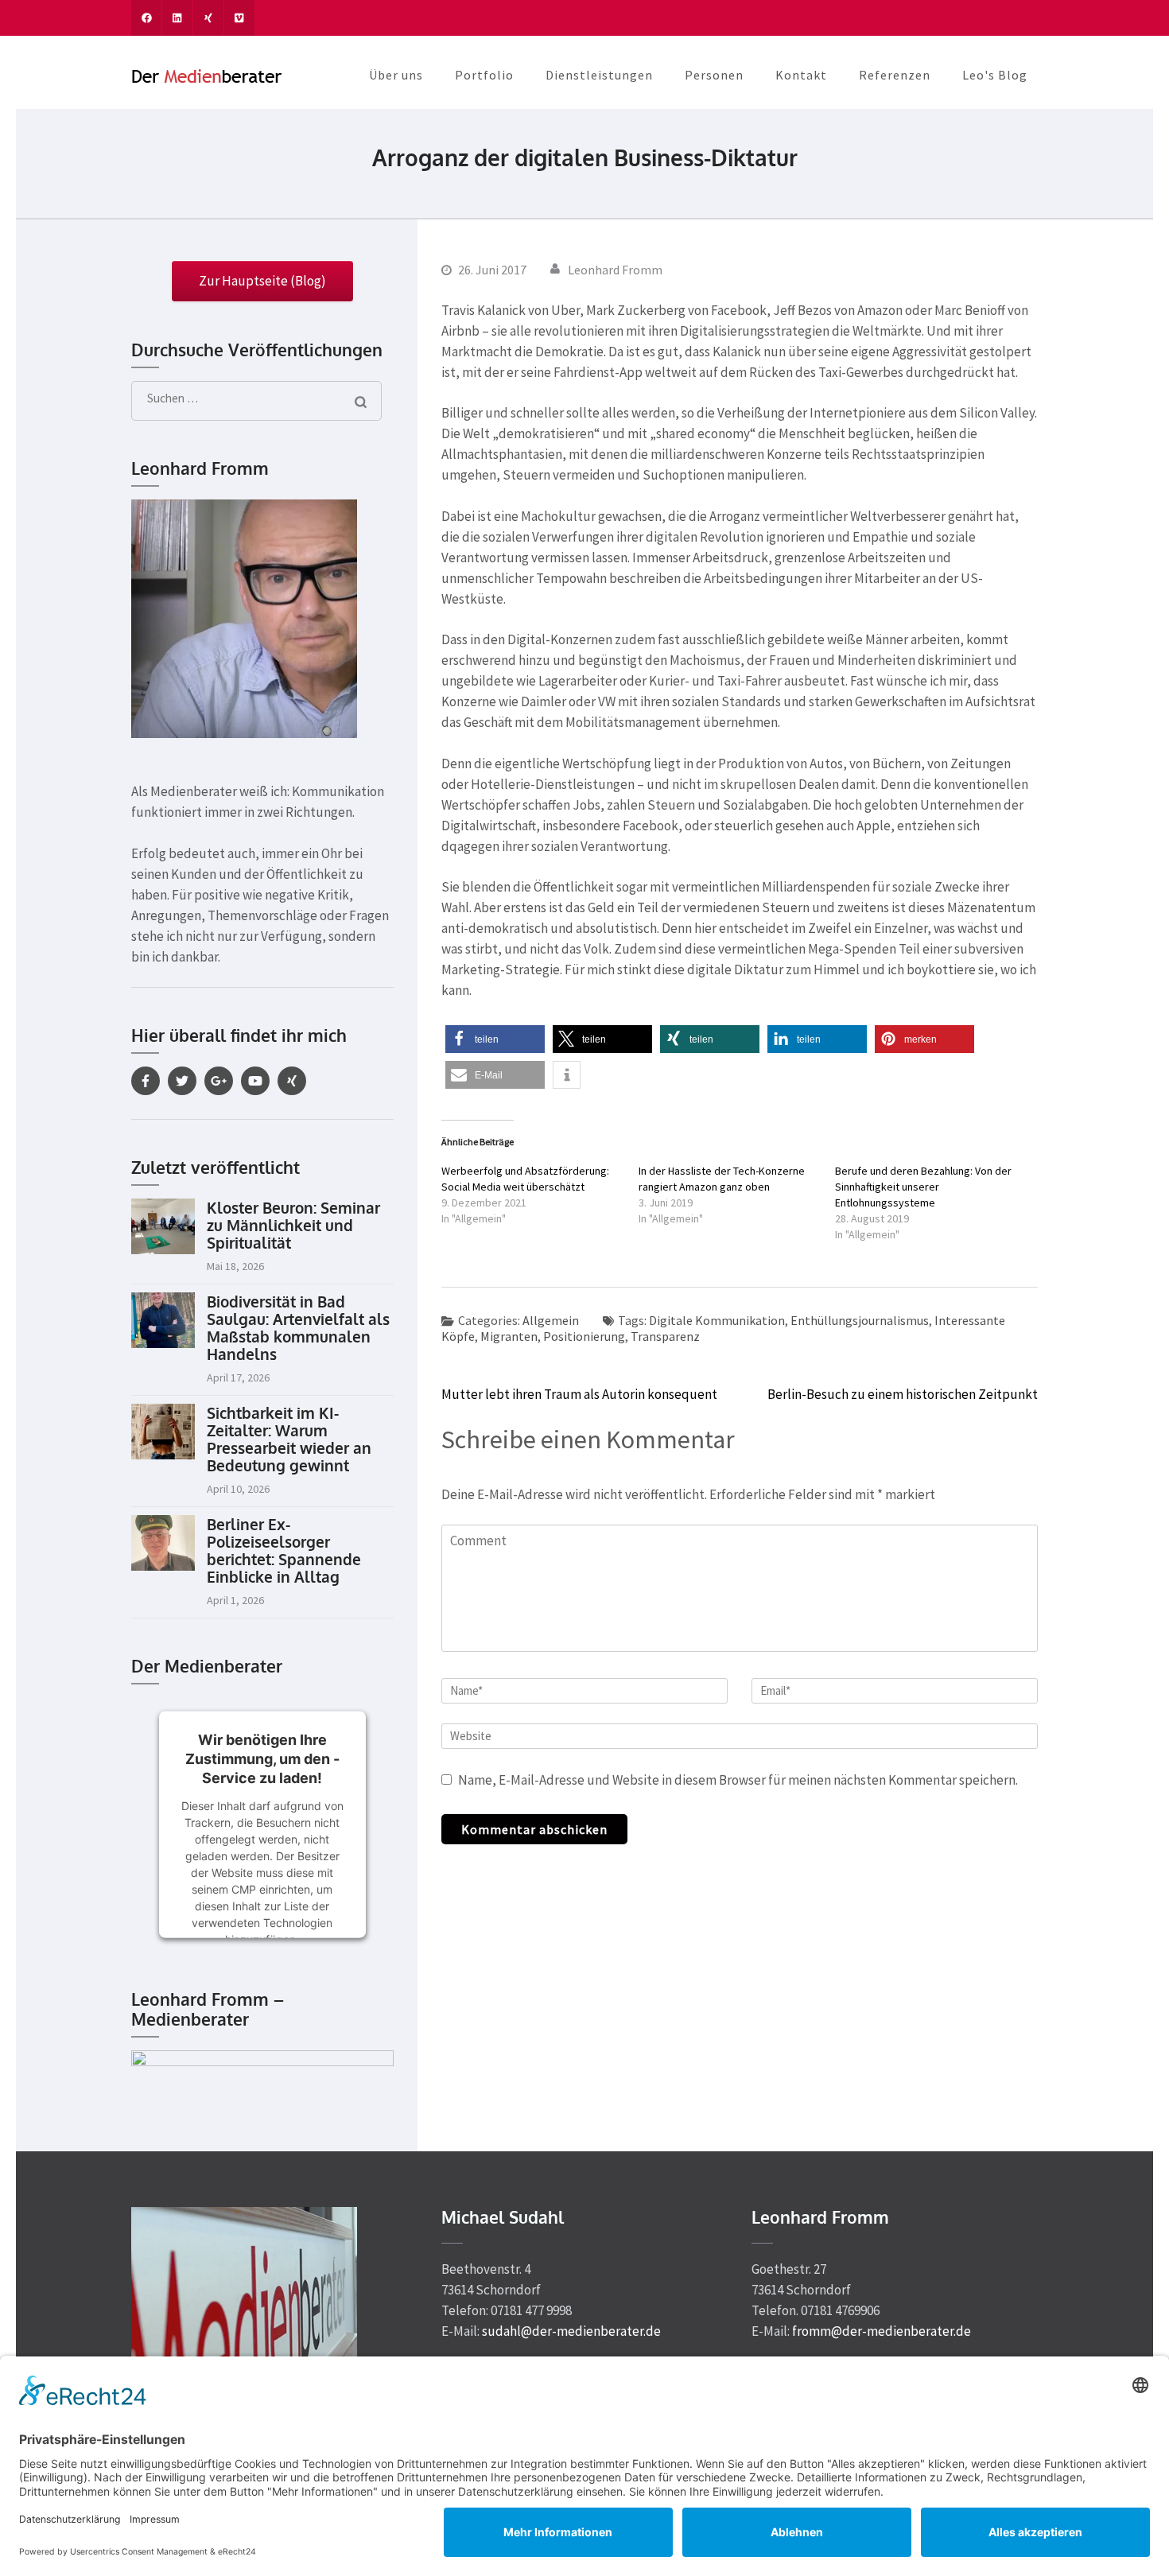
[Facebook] (146, 1081)
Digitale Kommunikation (717, 1320)
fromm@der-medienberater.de (882, 2331)
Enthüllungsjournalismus (860, 1320)
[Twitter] (182, 1081)
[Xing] (292, 1081)
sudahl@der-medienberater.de (571, 2331)
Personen (714, 75)
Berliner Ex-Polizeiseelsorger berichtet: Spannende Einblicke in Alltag (284, 1550)
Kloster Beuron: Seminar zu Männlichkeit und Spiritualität (293, 1225)
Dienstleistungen (599, 75)
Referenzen (895, 75)
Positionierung (584, 1336)
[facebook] (146, 18)
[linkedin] (177, 18)
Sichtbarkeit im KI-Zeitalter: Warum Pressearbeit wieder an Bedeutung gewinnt (289, 1439)
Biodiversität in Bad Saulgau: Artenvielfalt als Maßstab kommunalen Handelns (298, 1327)
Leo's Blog (995, 75)
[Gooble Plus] (219, 1081)
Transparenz (665, 1336)
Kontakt (801, 75)
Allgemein (551, 1320)
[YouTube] (255, 1081)
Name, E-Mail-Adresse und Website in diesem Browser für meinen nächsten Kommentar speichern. (738, 1780)
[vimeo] (239, 18)
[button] (495, 1039)
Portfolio (484, 75)
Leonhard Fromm (615, 270)
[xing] (208, 18)
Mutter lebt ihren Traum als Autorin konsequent (579, 1394)
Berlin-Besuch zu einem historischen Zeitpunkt (903, 1394)
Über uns (396, 75)
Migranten (509, 1336)
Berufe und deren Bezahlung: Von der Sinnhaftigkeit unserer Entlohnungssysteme (923, 1187)
